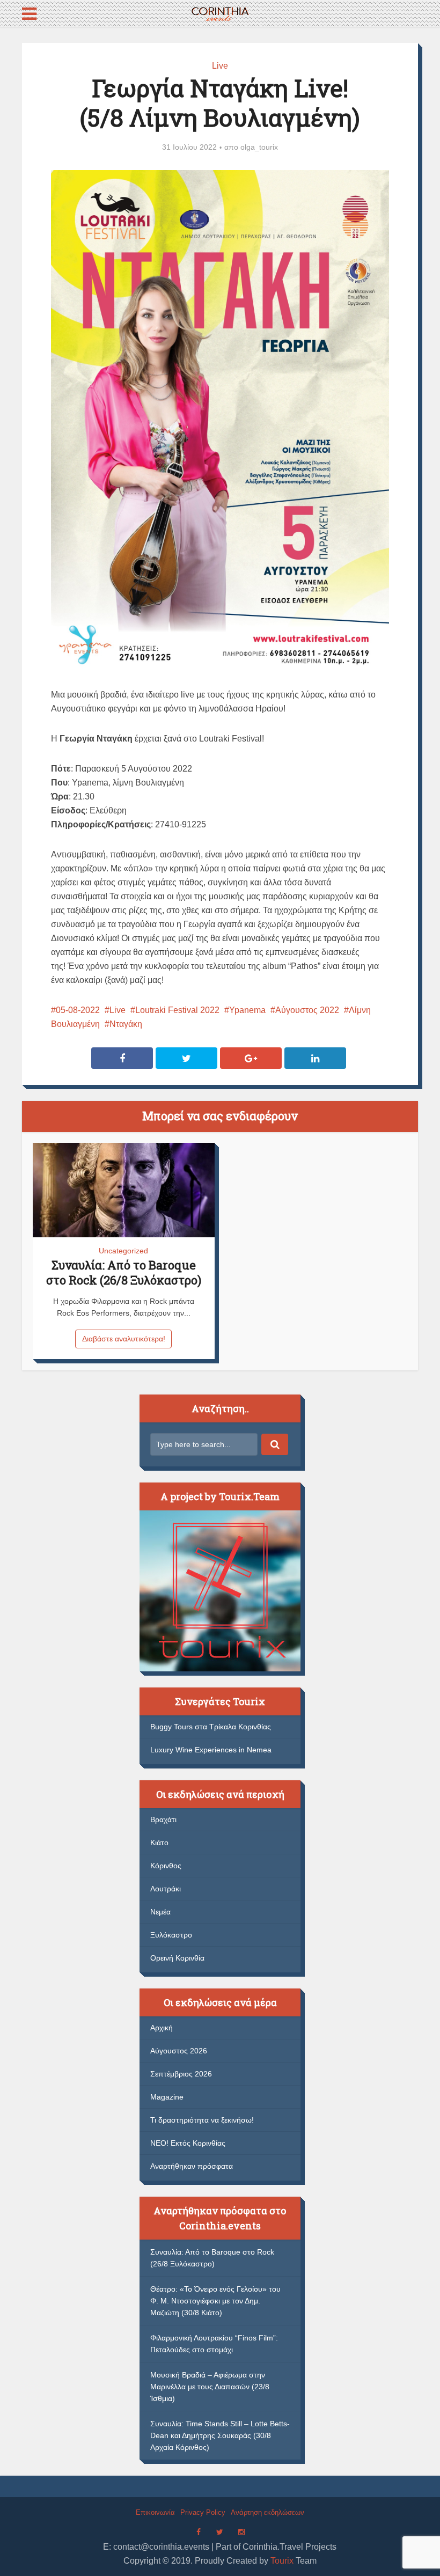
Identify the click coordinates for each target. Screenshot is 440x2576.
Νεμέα (160, 1912)
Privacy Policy (203, 2512)
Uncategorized (123, 1251)
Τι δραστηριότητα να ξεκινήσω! (202, 2120)
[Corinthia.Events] (220, 13)
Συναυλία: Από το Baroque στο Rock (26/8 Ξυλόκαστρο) (124, 1272)
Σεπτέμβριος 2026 (181, 2074)
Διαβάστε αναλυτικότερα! (124, 1339)
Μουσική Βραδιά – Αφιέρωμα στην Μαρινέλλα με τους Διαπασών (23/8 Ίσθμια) (210, 2387)
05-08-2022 (78, 1010)
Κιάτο (159, 1843)
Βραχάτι (163, 1819)
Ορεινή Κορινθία (177, 1958)
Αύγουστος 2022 (307, 1010)
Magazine (167, 2097)
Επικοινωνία (155, 2512)
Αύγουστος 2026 (179, 2051)
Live (220, 66)
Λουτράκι (166, 1889)
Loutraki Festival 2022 (177, 1010)
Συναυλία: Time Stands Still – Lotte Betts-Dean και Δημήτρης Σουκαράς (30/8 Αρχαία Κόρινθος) (220, 2435)
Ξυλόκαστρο (171, 1935)
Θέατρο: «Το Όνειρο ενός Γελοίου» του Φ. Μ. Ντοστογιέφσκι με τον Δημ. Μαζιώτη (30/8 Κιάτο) (215, 2301)
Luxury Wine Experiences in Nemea (211, 1750)
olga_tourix (259, 147)
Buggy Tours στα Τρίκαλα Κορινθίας (211, 1727)
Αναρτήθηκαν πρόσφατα (192, 2166)
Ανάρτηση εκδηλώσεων (267, 2512)
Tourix (282, 2561)
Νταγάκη (126, 1024)
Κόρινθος (166, 1866)
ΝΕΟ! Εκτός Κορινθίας (188, 2143)
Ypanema (247, 1010)
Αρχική (162, 2028)
